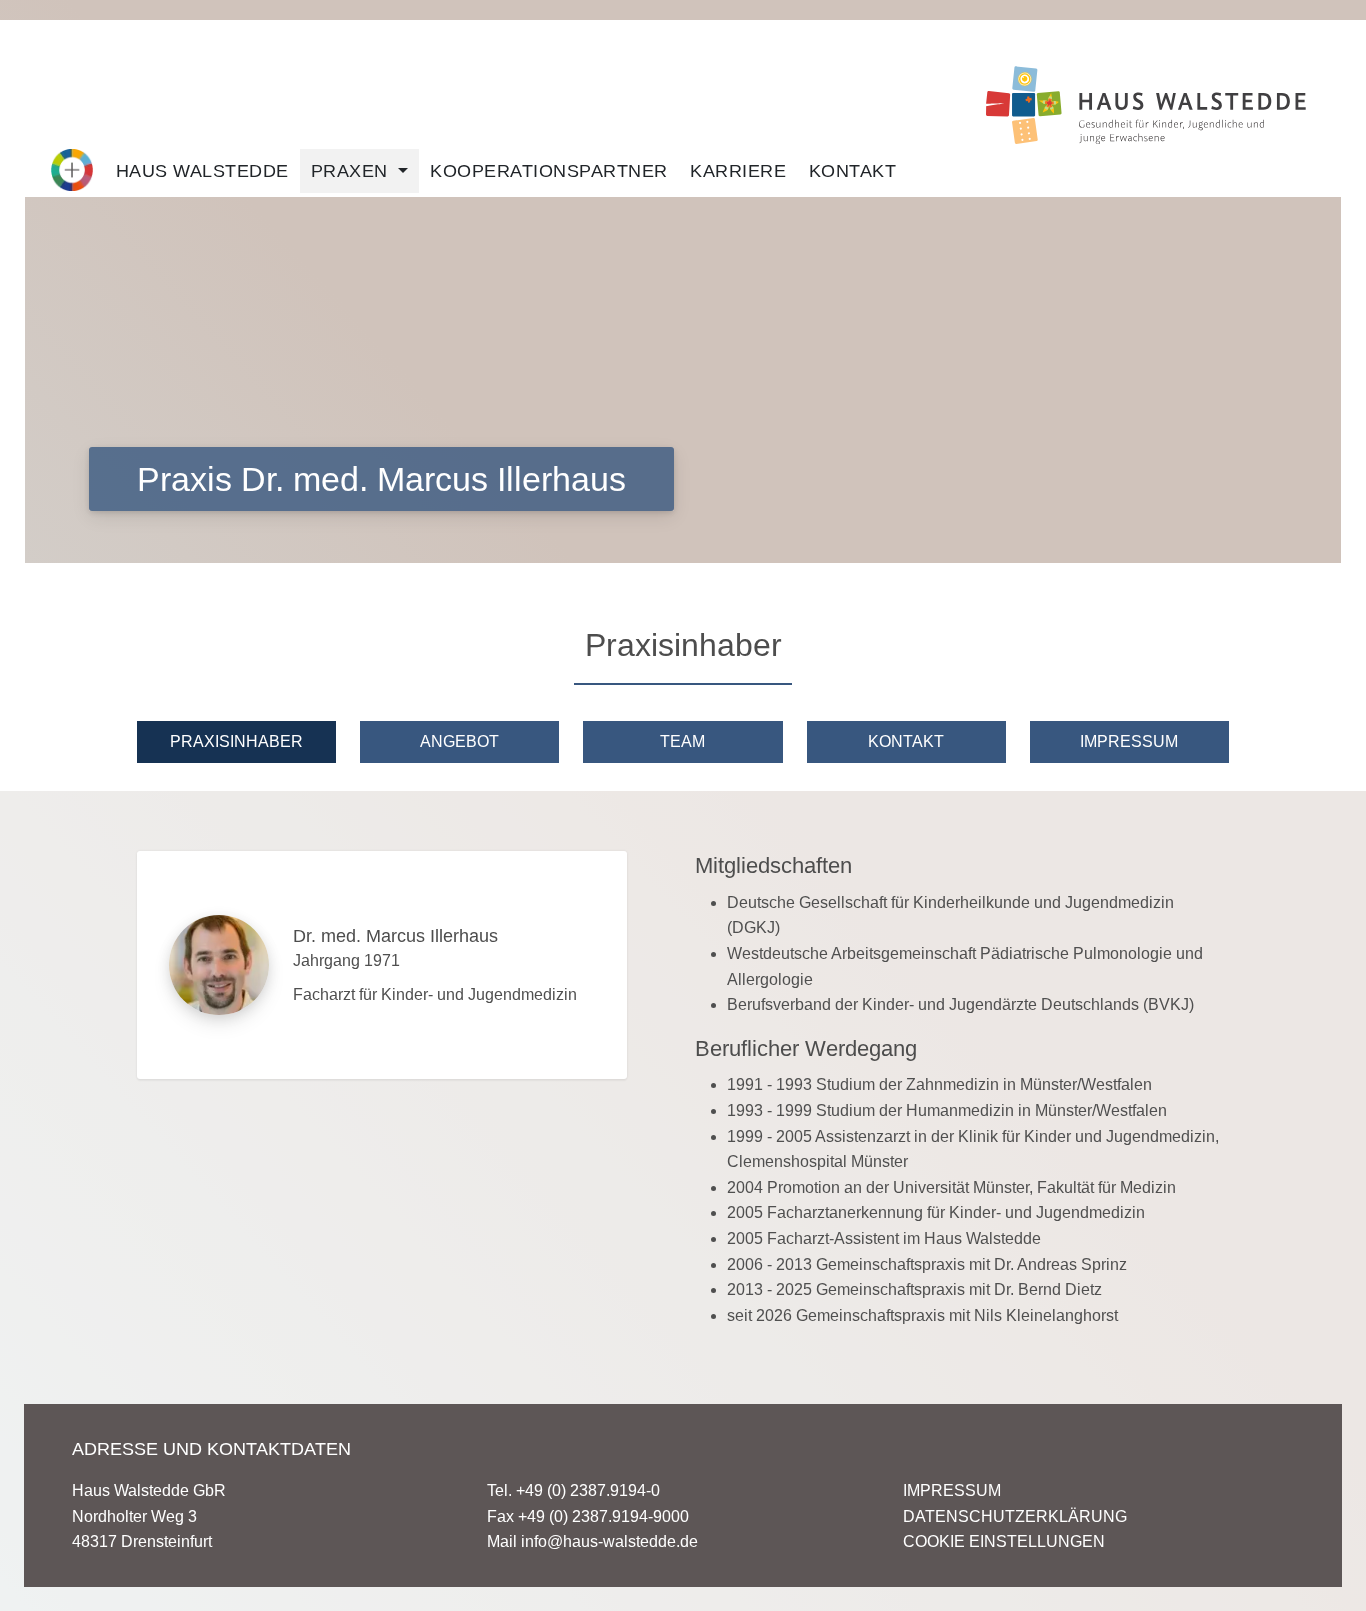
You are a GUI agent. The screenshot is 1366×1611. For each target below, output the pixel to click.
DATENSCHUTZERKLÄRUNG (1015, 1516)
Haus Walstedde (202, 171)
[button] (72, 170)
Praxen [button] (352, 171)
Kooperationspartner (549, 171)
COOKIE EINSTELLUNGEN (1004, 1541)
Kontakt (853, 171)
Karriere (738, 171)
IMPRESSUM (952, 1490)
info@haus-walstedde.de (609, 1541)
